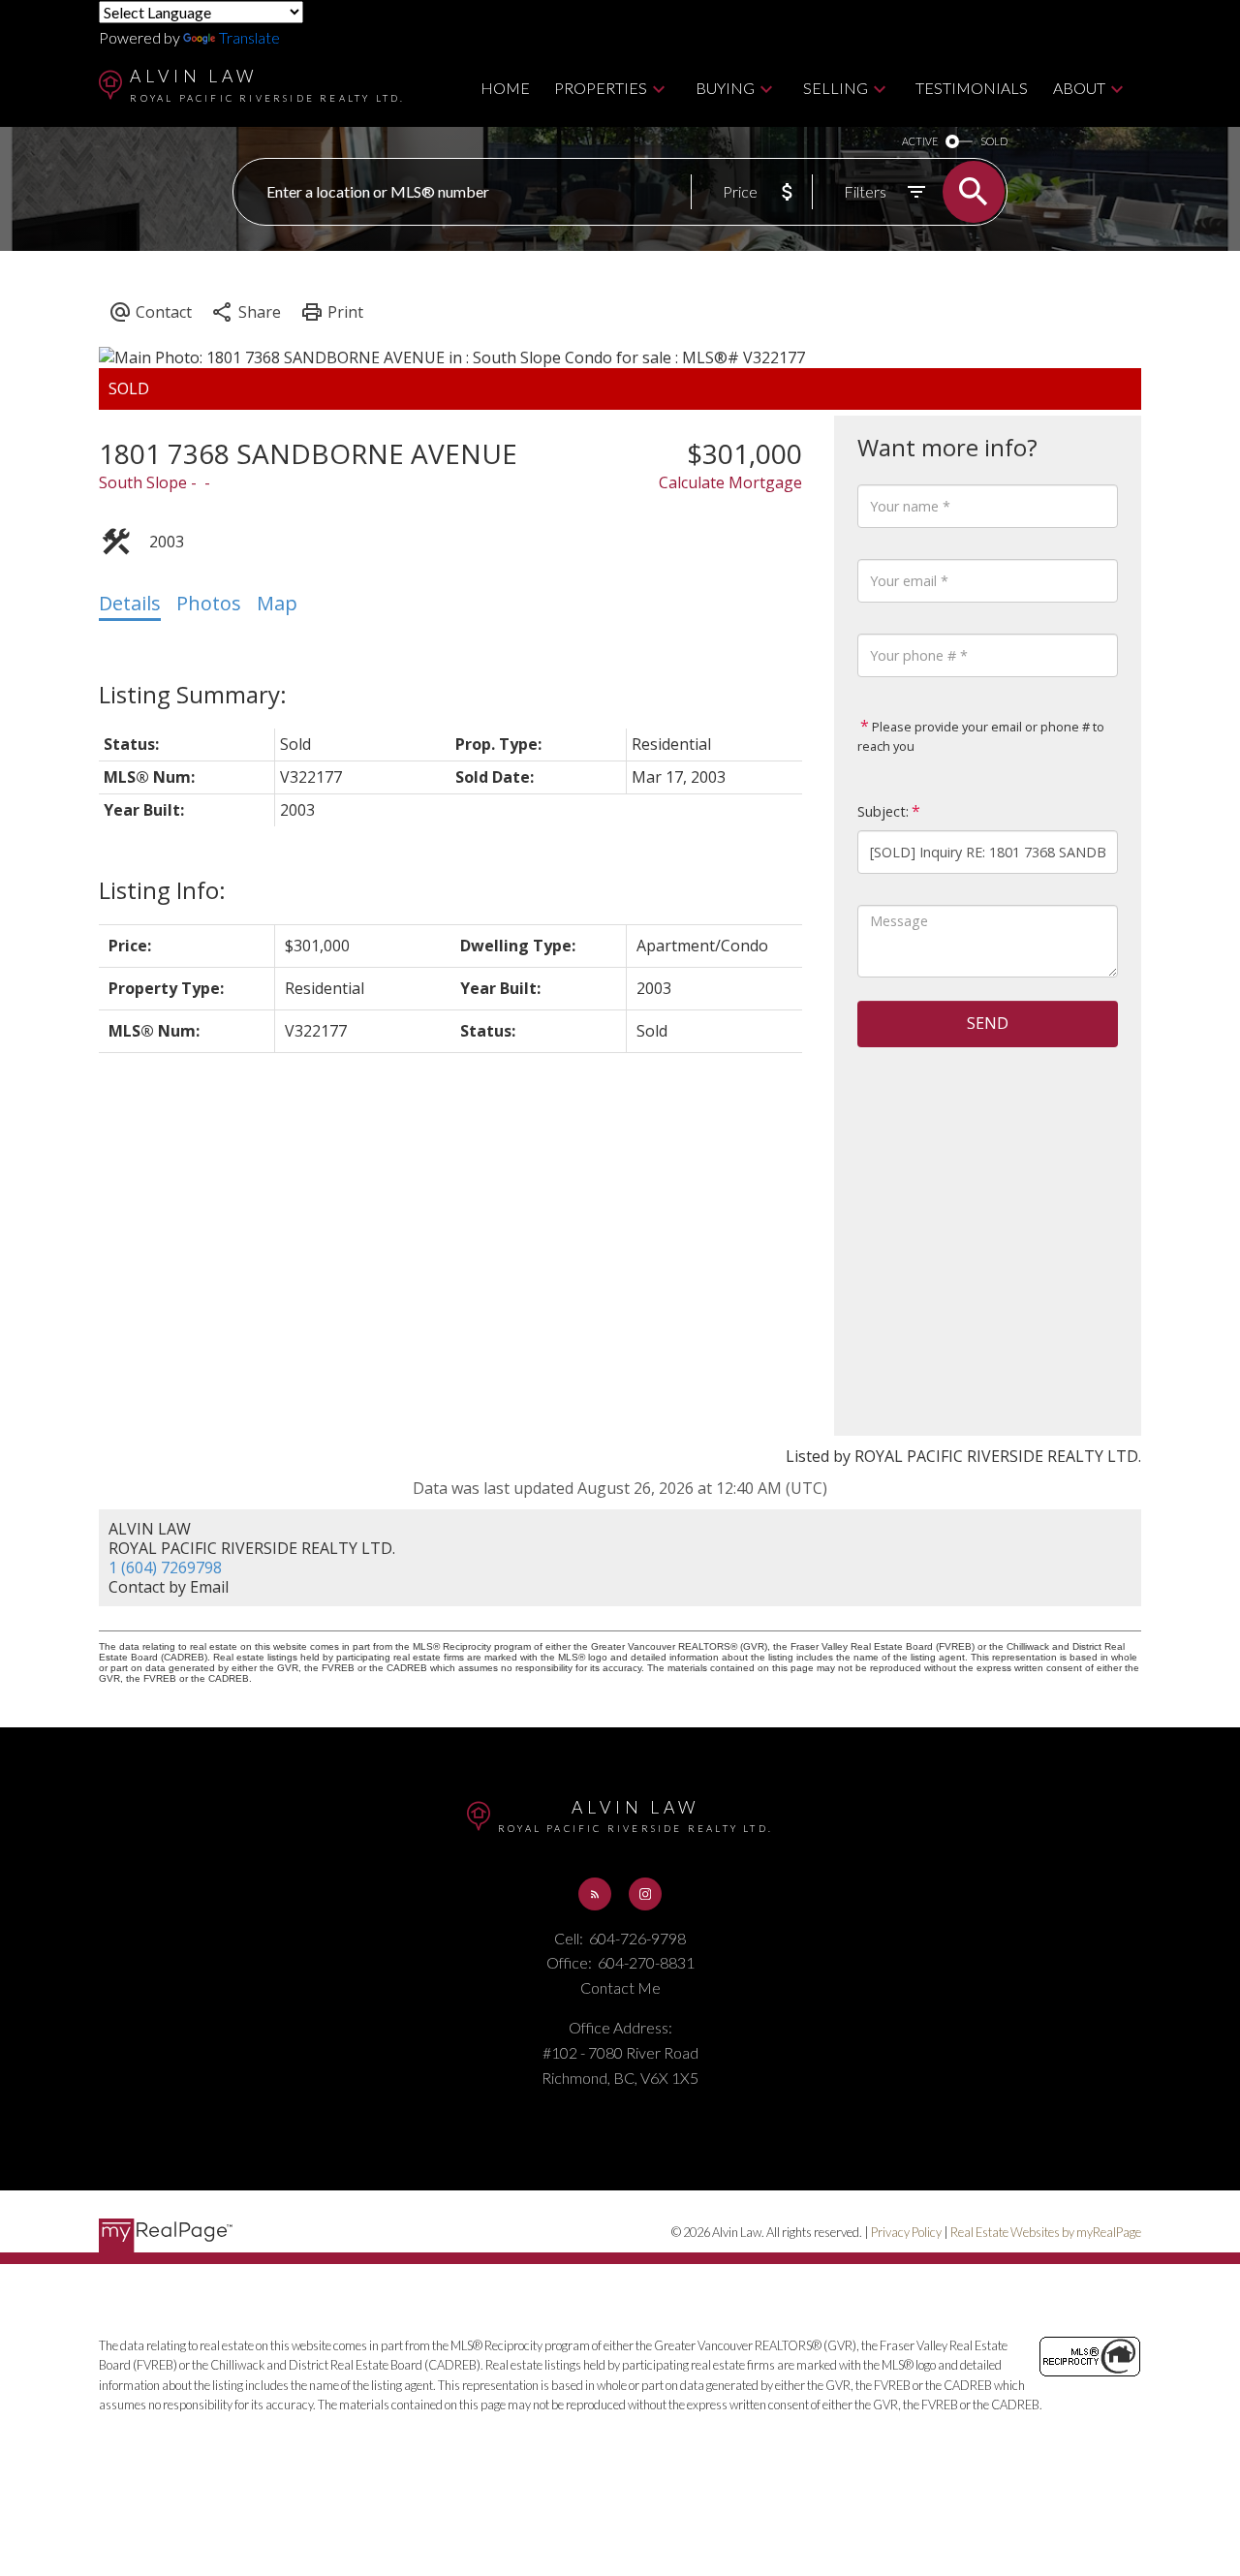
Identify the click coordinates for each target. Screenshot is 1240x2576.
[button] (595, 1894)
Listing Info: (162, 890)
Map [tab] (277, 603)
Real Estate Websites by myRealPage (1046, 2232)
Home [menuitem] (505, 88)
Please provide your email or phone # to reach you (981, 736)
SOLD (994, 141)
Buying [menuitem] (725, 88)
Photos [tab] (209, 603)
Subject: (883, 811)
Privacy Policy (906, 2232)
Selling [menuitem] (836, 88)
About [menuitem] (1079, 88)
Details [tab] (130, 603)
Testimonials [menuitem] (972, 88)
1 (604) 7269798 (165, 1567)
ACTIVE (920, 141)
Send (988, 1023)
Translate (249, 37)
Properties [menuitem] (601, 88)
